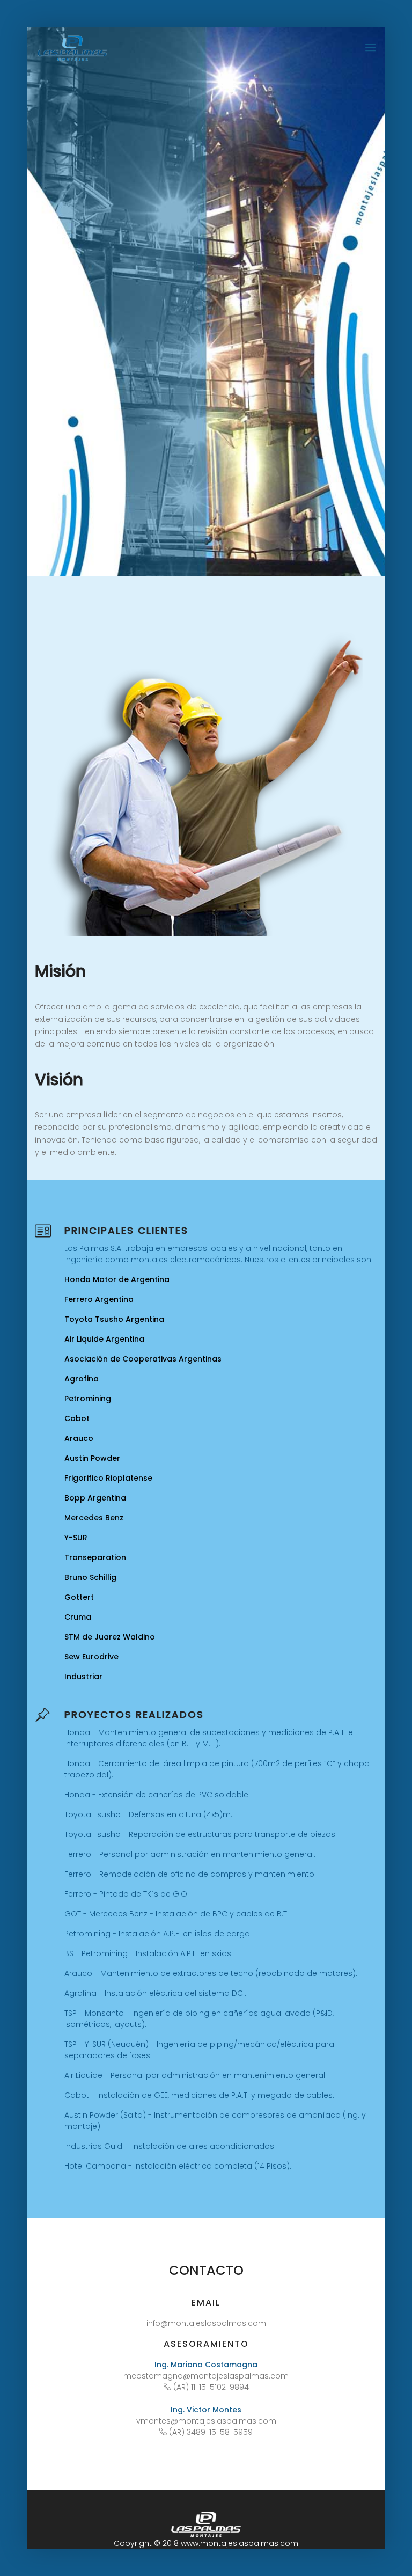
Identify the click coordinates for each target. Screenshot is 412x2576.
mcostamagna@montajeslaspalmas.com (206, 2376)
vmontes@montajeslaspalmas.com (206, 2421)
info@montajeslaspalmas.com (206, 2323)
